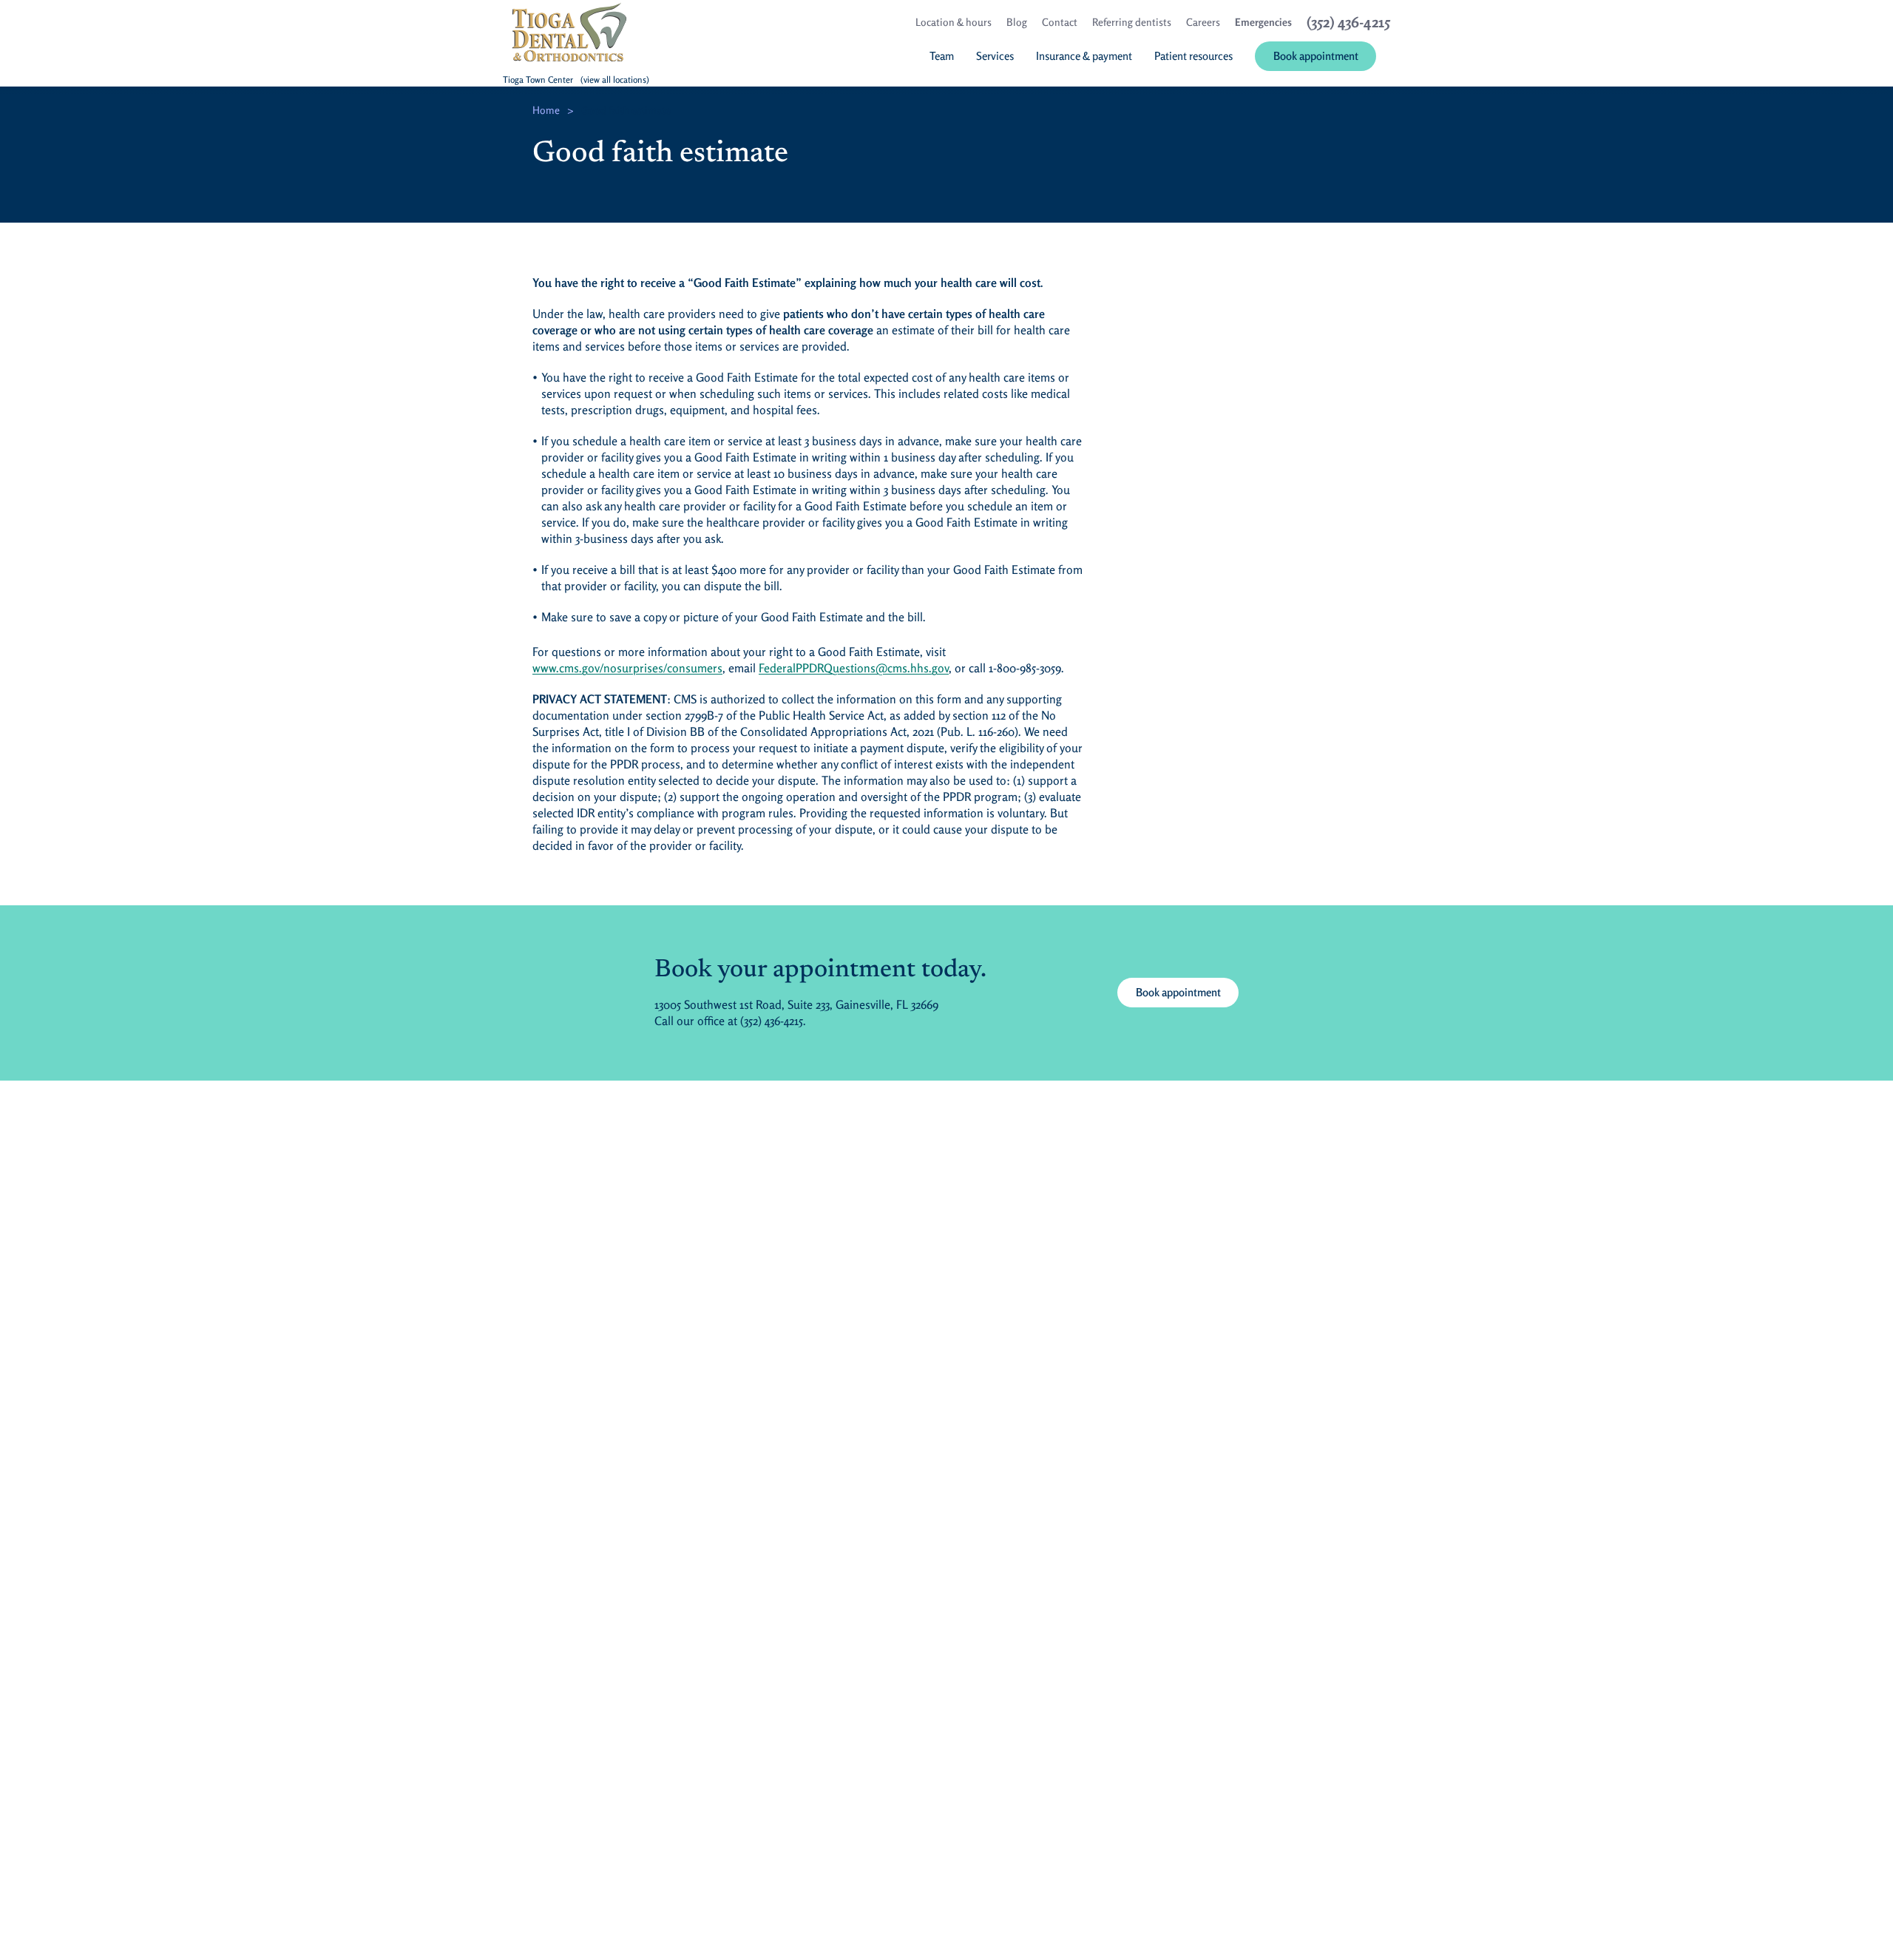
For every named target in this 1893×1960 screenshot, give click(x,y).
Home (546, 110)
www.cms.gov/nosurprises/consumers (627, 668)
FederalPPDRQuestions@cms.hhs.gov (854, 668)
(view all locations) (615, 80)
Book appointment (1178, 992)
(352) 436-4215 (772, 1021)
